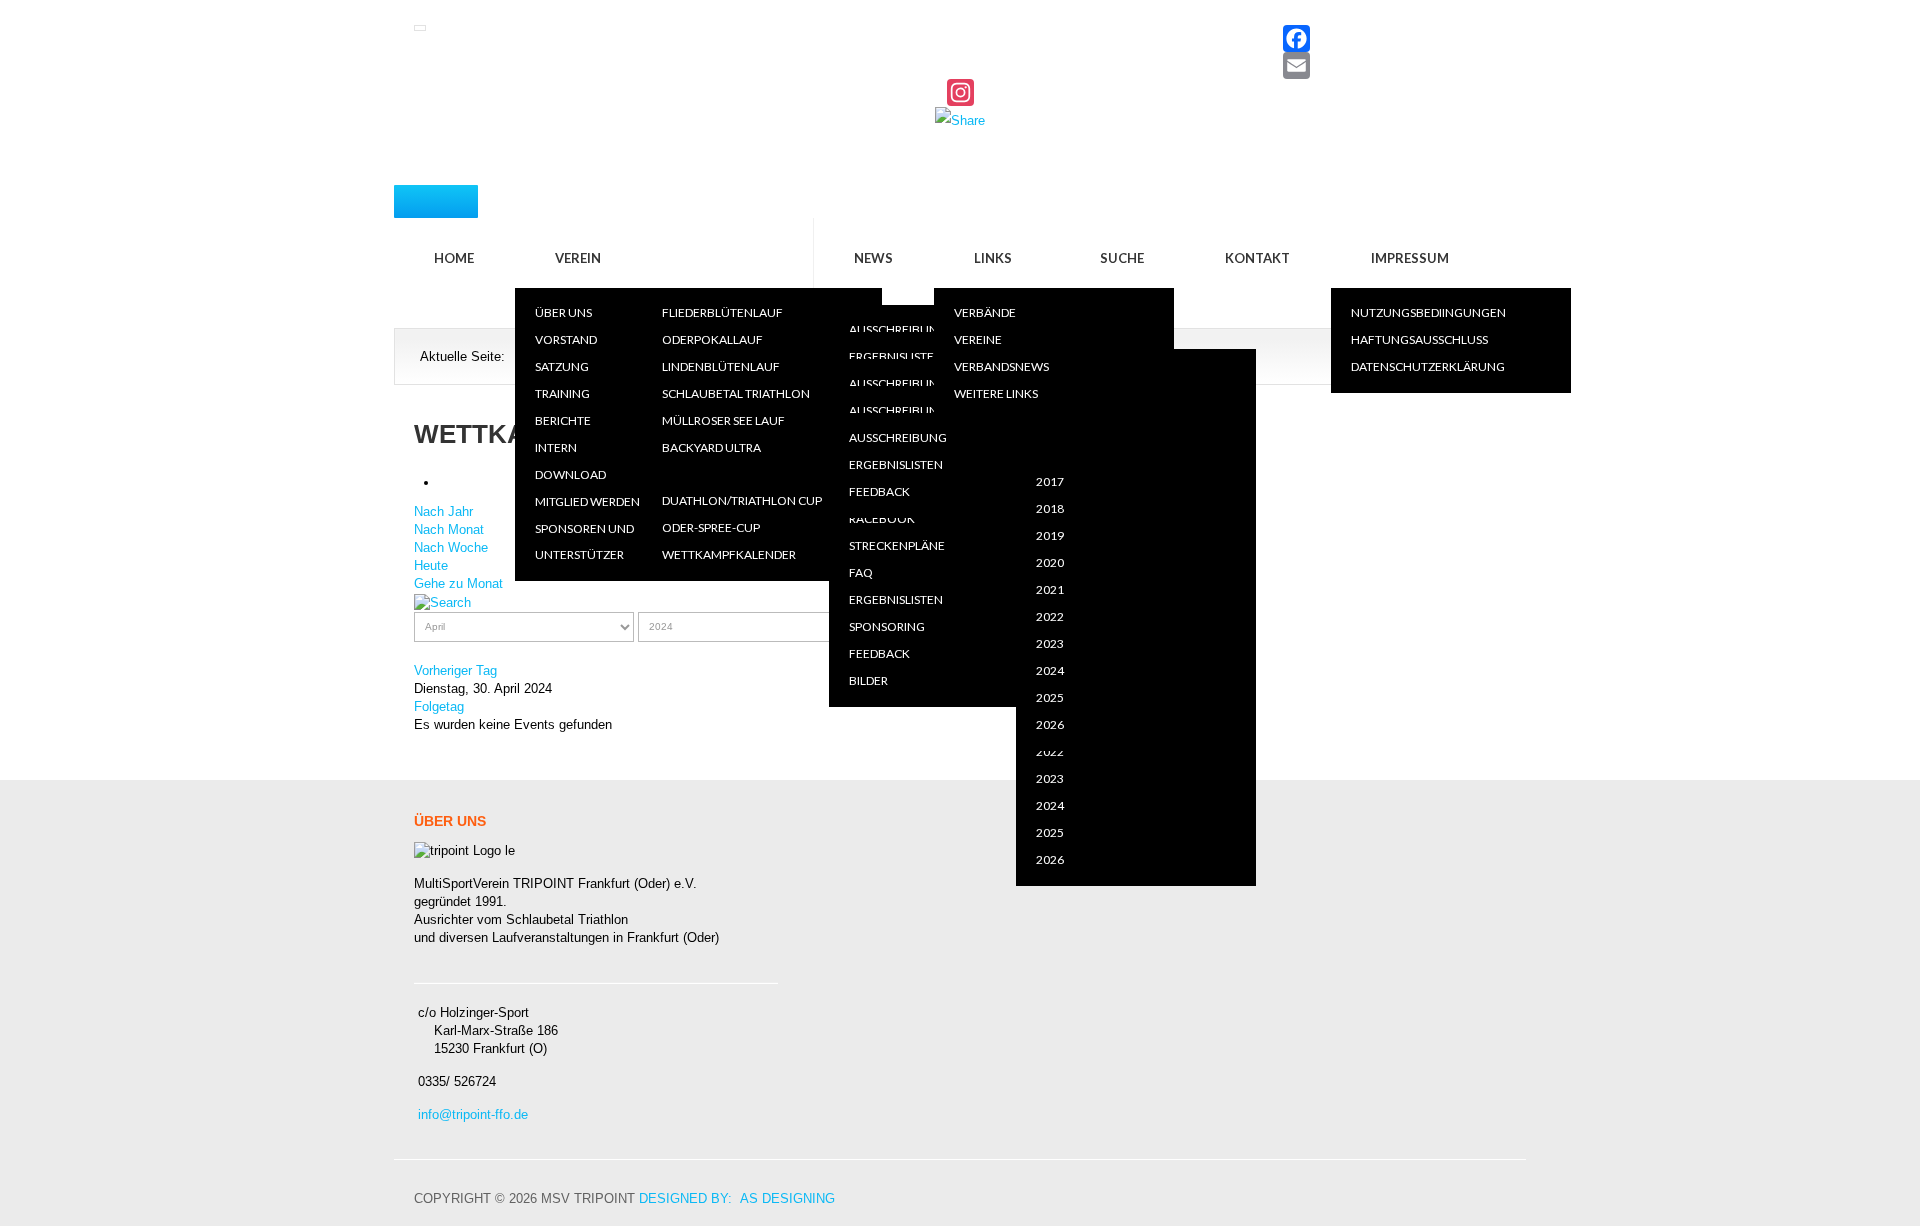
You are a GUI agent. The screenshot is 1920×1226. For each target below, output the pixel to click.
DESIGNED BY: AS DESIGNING (737, 1198)
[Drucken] (444, 482)
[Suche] (442, 601)
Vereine (978, 339)
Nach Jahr (443, 511)
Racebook (882, 518)
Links (993, 258)
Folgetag (439, 706)
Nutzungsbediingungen (1428, 312)
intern (556, 447)
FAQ (861, 572)
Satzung (562, 366)
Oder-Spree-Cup (711, 527)
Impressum (1410, 258)
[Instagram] (960, 92)
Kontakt (1257, 258)
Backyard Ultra (711, 447)
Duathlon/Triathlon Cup (742, 500)
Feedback (879, 653)
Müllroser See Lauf (723, 420)
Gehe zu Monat (458, 583)
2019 (1050, 427)
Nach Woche (451, 547)
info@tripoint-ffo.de (473, 1114)
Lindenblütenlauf (721, 366)
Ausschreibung (898, 329)
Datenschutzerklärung (1428, 366)
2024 (1050, 805)
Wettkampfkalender (729, 554)
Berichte (563, 420)
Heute (431, 565)
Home (454, 258)
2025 (1050, 832)
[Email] (960, 65)
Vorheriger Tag (455, 670)
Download (570, 474)
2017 (1050, 481)
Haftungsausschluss (1419, 339)
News (873, 258)
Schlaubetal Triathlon (736, 393)
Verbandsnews (1001, 366)
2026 (1050, 859)
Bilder (868, 680)
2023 (1050, 778)
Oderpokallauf (712, 339)
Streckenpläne (897, 545)
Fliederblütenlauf (722, 312)
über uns (563, 312)
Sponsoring (887, 626)
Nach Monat (449, 529)
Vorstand (566, 339)
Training (562, 393)
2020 (1050, 454)
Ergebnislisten (896, 356)
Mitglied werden (587, 501)
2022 (1050, 751)
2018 (1050, 508)
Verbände (985, 312)
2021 (1050, 589)
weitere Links (996, 393)
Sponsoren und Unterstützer (584, 541)
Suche (1122, 258)
